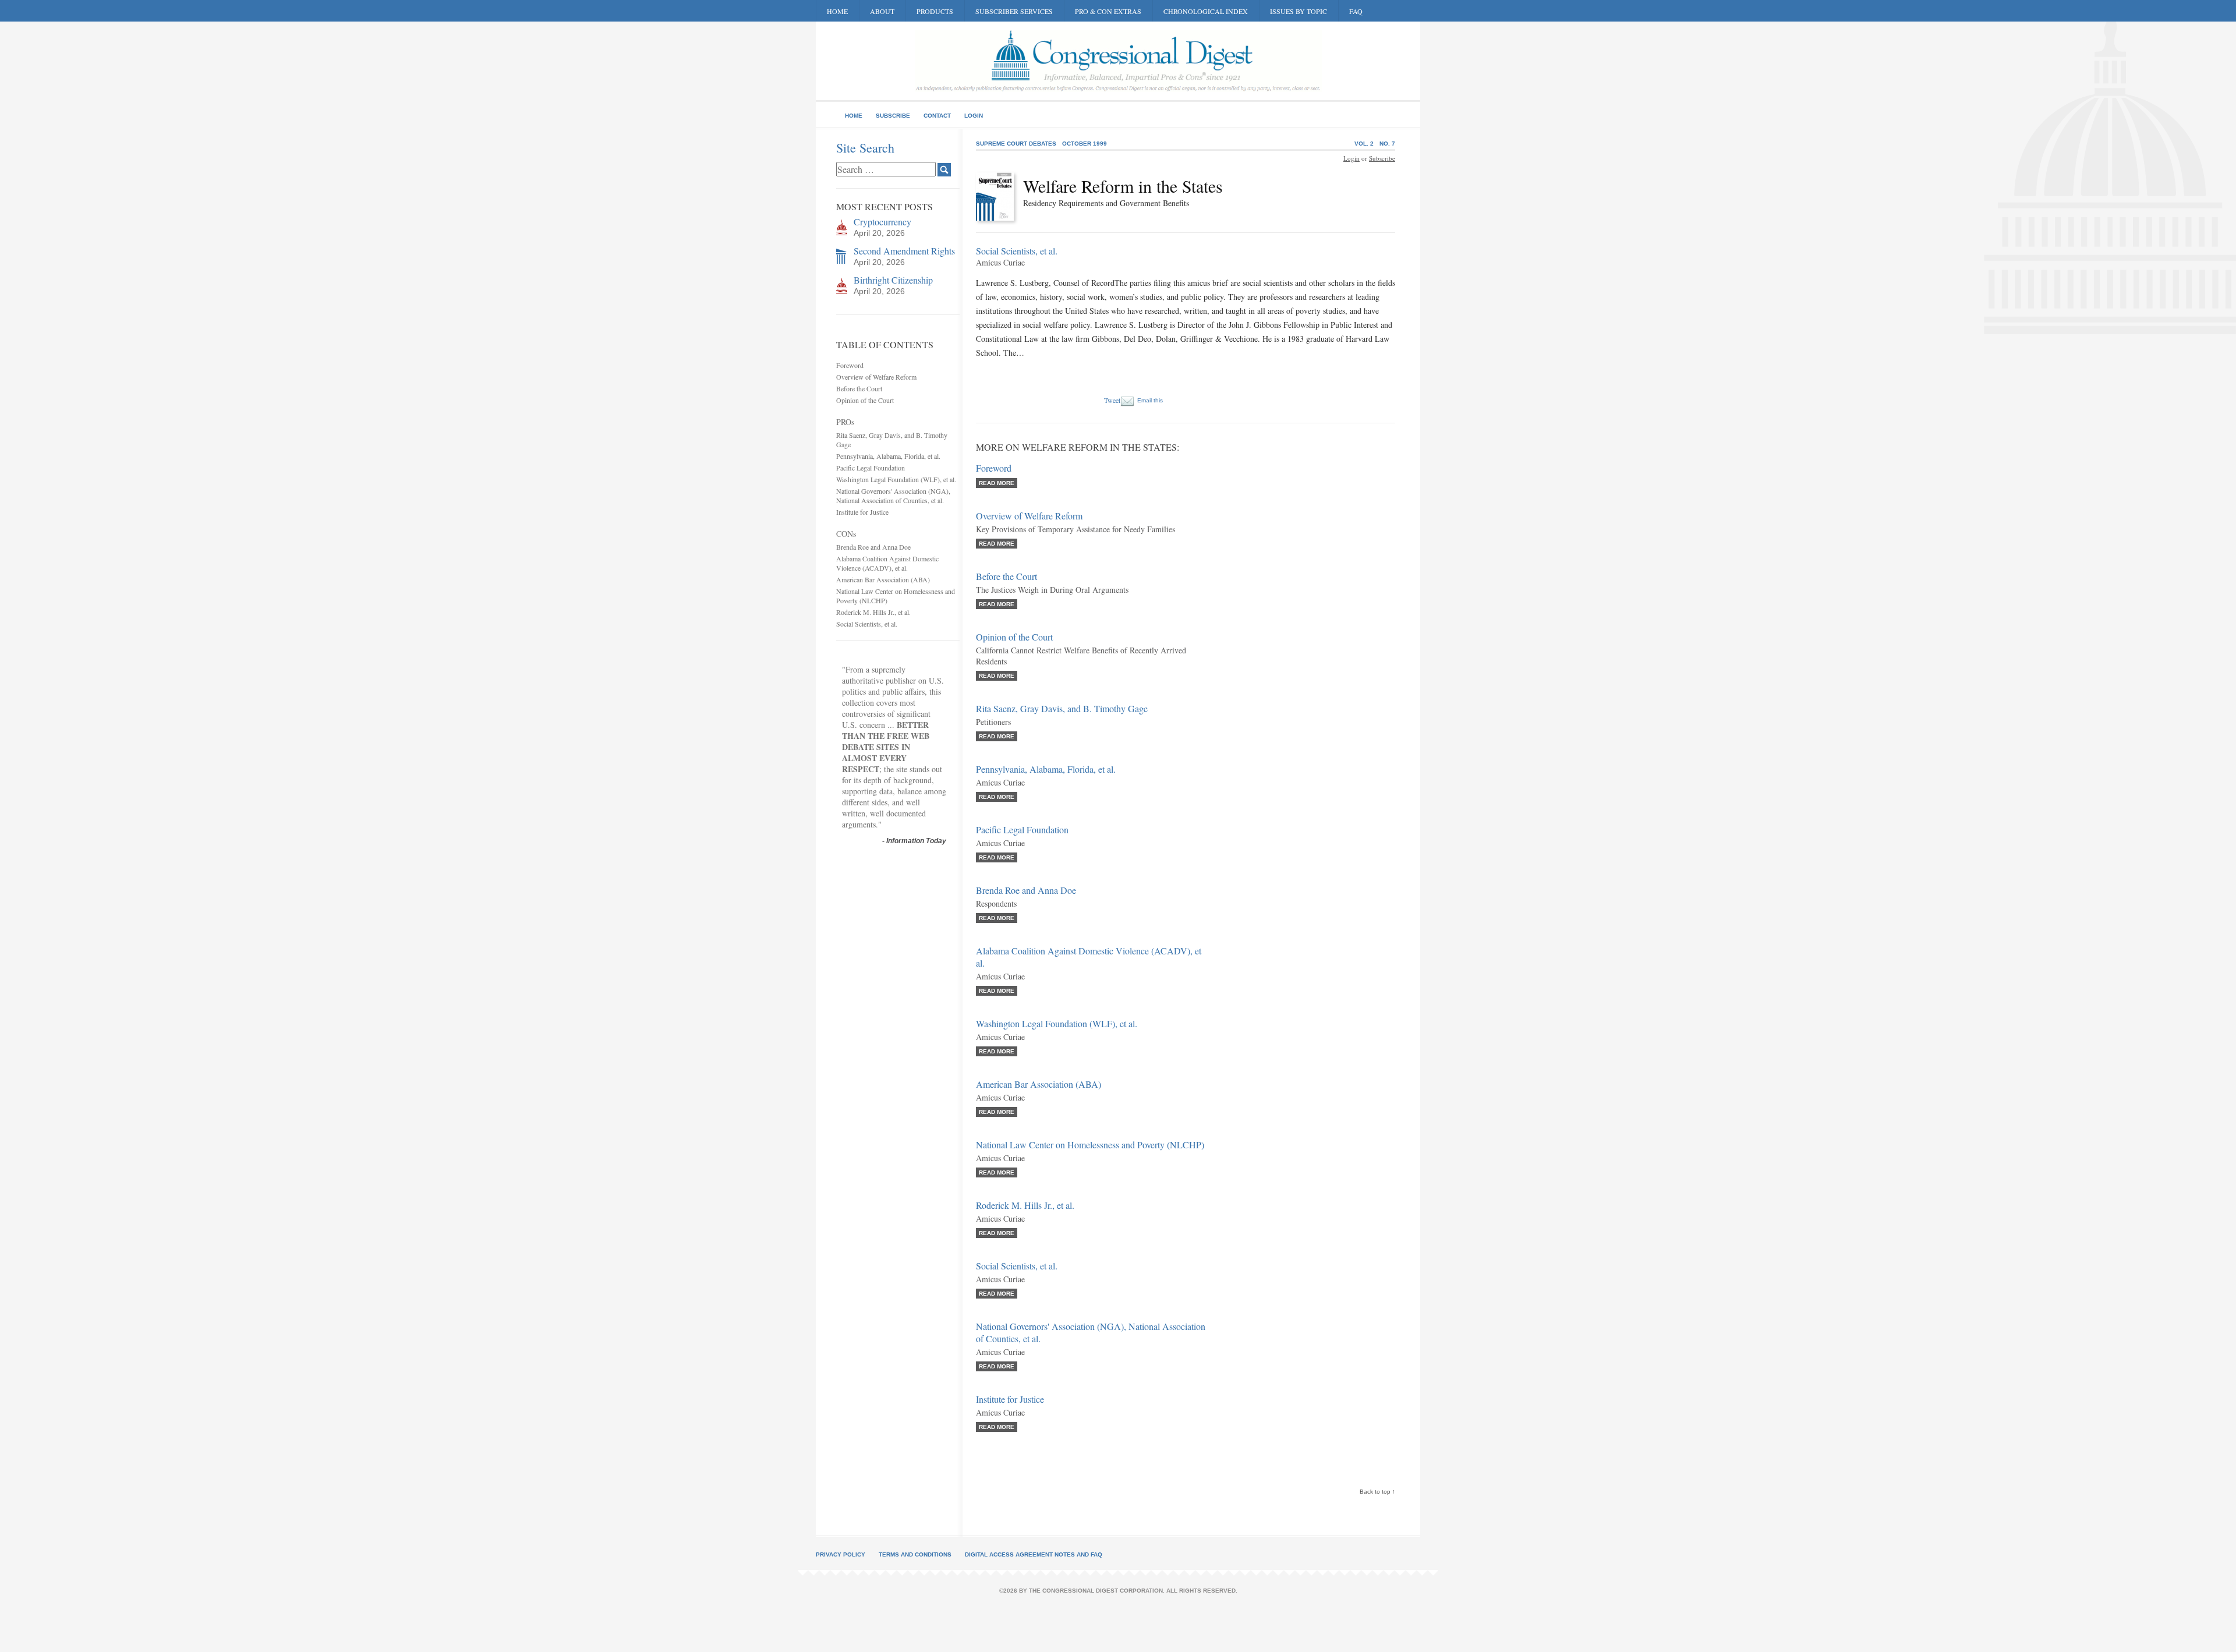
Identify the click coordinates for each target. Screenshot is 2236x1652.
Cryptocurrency (882, 222)
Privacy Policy (841, 1554)
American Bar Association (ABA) (883, 579)
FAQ (1356, 11)
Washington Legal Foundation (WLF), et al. (896, 479)
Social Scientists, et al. (867, 624)
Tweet (1112, 400)
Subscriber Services (1014, 11)
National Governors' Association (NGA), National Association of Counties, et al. (893, 496)
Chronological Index (1206, 11)
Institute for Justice (862, 512)
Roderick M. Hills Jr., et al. (873, 612)
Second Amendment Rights (904, 251)
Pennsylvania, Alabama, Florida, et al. (888, 456)
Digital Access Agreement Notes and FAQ (1034, 1554)
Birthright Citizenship (893, 280)
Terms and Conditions (915, 1554)
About (882, 11)
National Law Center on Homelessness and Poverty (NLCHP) (1090, 1145)
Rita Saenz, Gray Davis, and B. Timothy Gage (1062, 708)
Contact (937, 116)
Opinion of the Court (865, 400)
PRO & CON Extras (1108, 11)
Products (935, 11)
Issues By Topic (1299, 11)
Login (974, 116)
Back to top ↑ (1377, 1492)
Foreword (850, 365)
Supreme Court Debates (1016, 144)
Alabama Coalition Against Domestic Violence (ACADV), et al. (887, 563)
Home (837, 11)
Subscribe (893, 116)
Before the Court (859, 388)
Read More (997, 483)
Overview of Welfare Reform (876, 377)
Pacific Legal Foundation (871, 468)
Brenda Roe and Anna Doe (873, 547)
